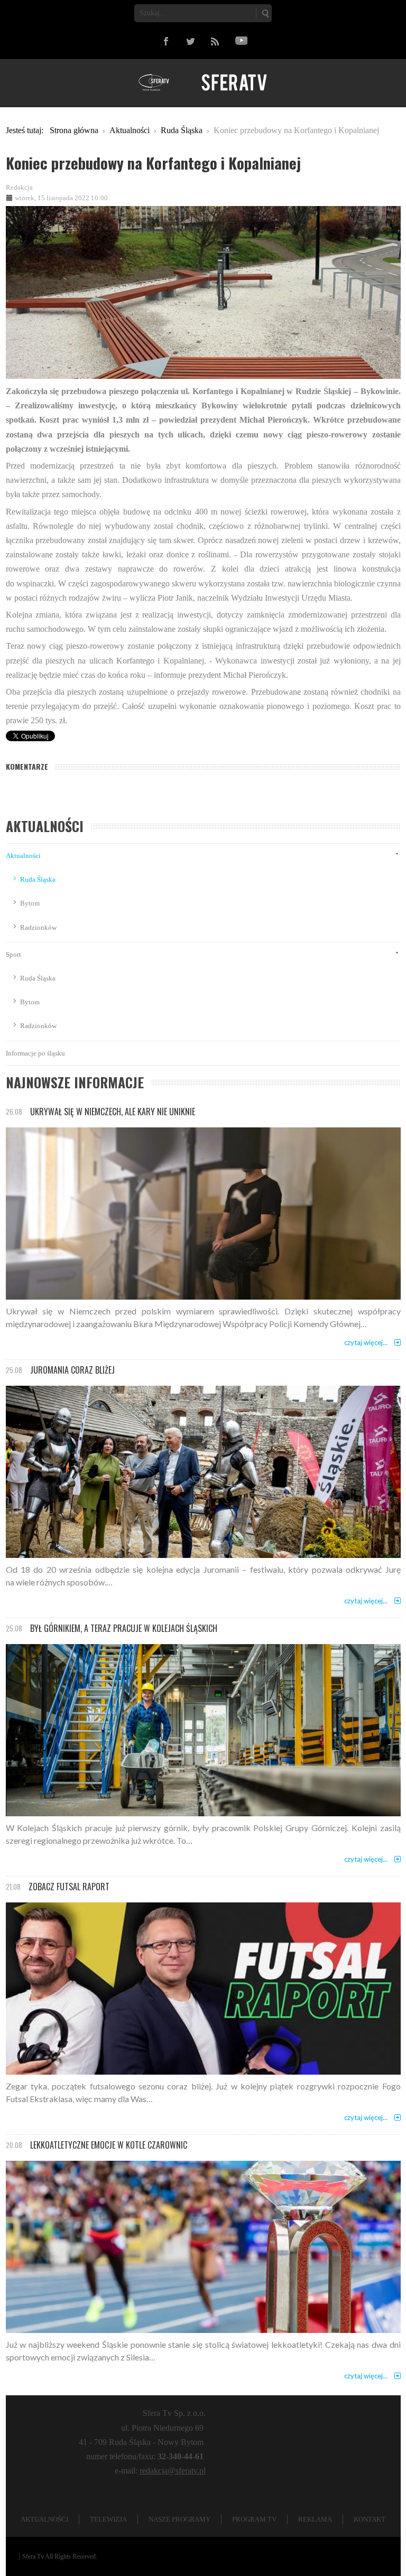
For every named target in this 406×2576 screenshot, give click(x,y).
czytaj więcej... (366, 1342)
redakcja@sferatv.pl (173, 2471)
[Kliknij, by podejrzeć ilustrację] (203, 291)
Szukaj (265, 13)
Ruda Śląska (38, 879)
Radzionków (38, 927)
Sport (13, 954)
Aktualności (23, 856)
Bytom (30, 903)
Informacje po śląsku (35, 1053)
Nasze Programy (179, 2519)
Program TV (254, 2519)
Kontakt (370, 2519)
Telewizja (108, 2519)
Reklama (315, 2519)
